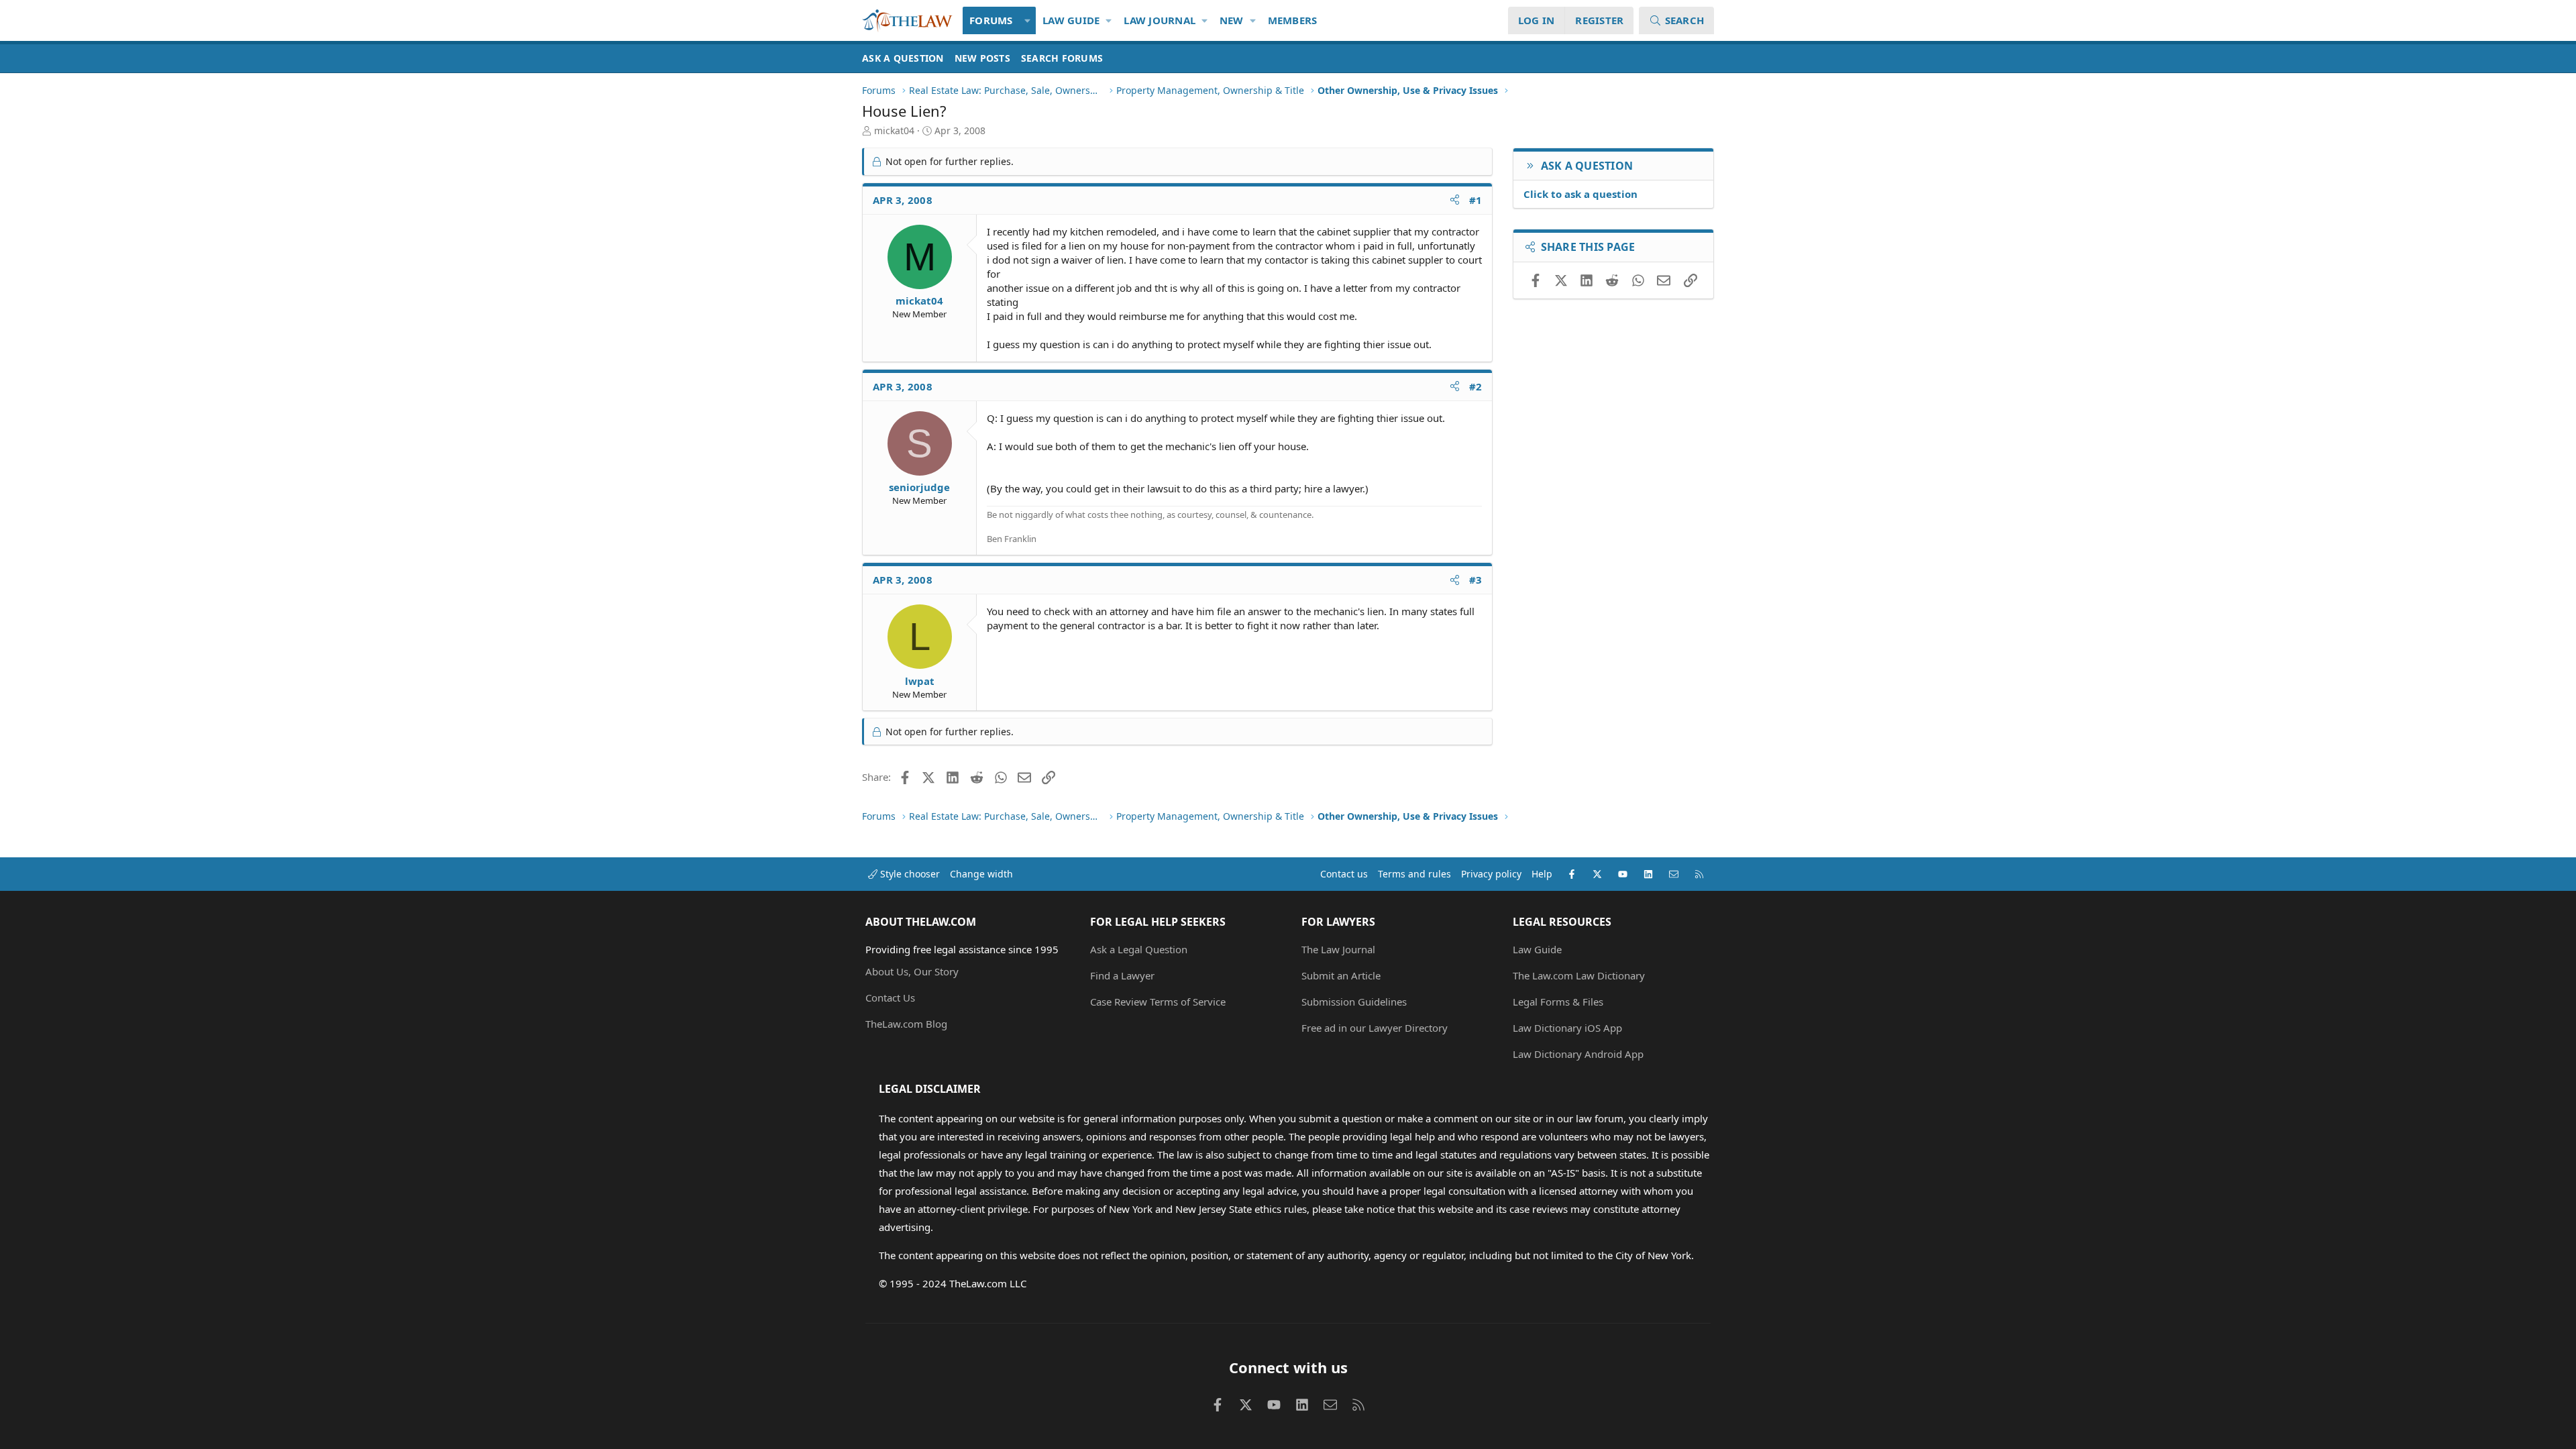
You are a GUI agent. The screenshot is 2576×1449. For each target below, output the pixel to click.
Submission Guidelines (1354, 1002)
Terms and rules (1414, 874)
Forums (991, 20)
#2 (1476, 386)
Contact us (1344, 874)
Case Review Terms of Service (1158, 1002)
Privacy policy (1491, 874)
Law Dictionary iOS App (1567, 1028)
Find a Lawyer (1122, 975)
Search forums (1062, 58)
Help (1542, 874)
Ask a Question (903, 58)
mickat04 (894, 130)
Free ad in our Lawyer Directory (1375, 1028)
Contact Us (890, 998)
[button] (1028, 20)
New (1232, 20)
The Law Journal (1338, 949)
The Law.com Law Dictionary (1579, 975)
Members (1293, 20)
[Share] (1455, 200)
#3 (1476, 580)
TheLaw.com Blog (906, 1024)
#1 (1476, 200)
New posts (982, 58)
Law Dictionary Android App (1578, 1054)
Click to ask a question (1580, 194)
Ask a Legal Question (1139, 949)
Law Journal (1160, 20)
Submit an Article (1341, 975)
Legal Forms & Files (1558, 1002)
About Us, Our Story (912, 971)
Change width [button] (981, 874)
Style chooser (909, 874)
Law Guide (1071, 20)
